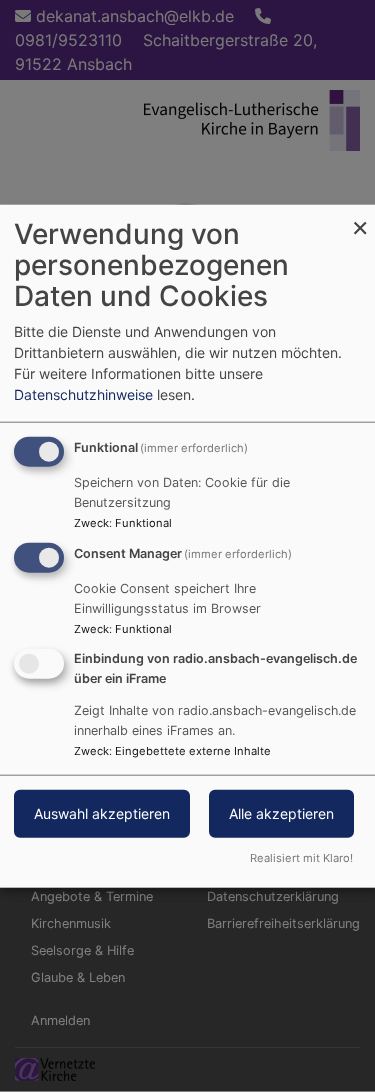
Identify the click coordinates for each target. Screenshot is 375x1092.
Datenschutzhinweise (83, 394)
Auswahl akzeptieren (102, 812)
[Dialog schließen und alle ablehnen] (360, 217)
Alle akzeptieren (281, 812)
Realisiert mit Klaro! (301, 857)
